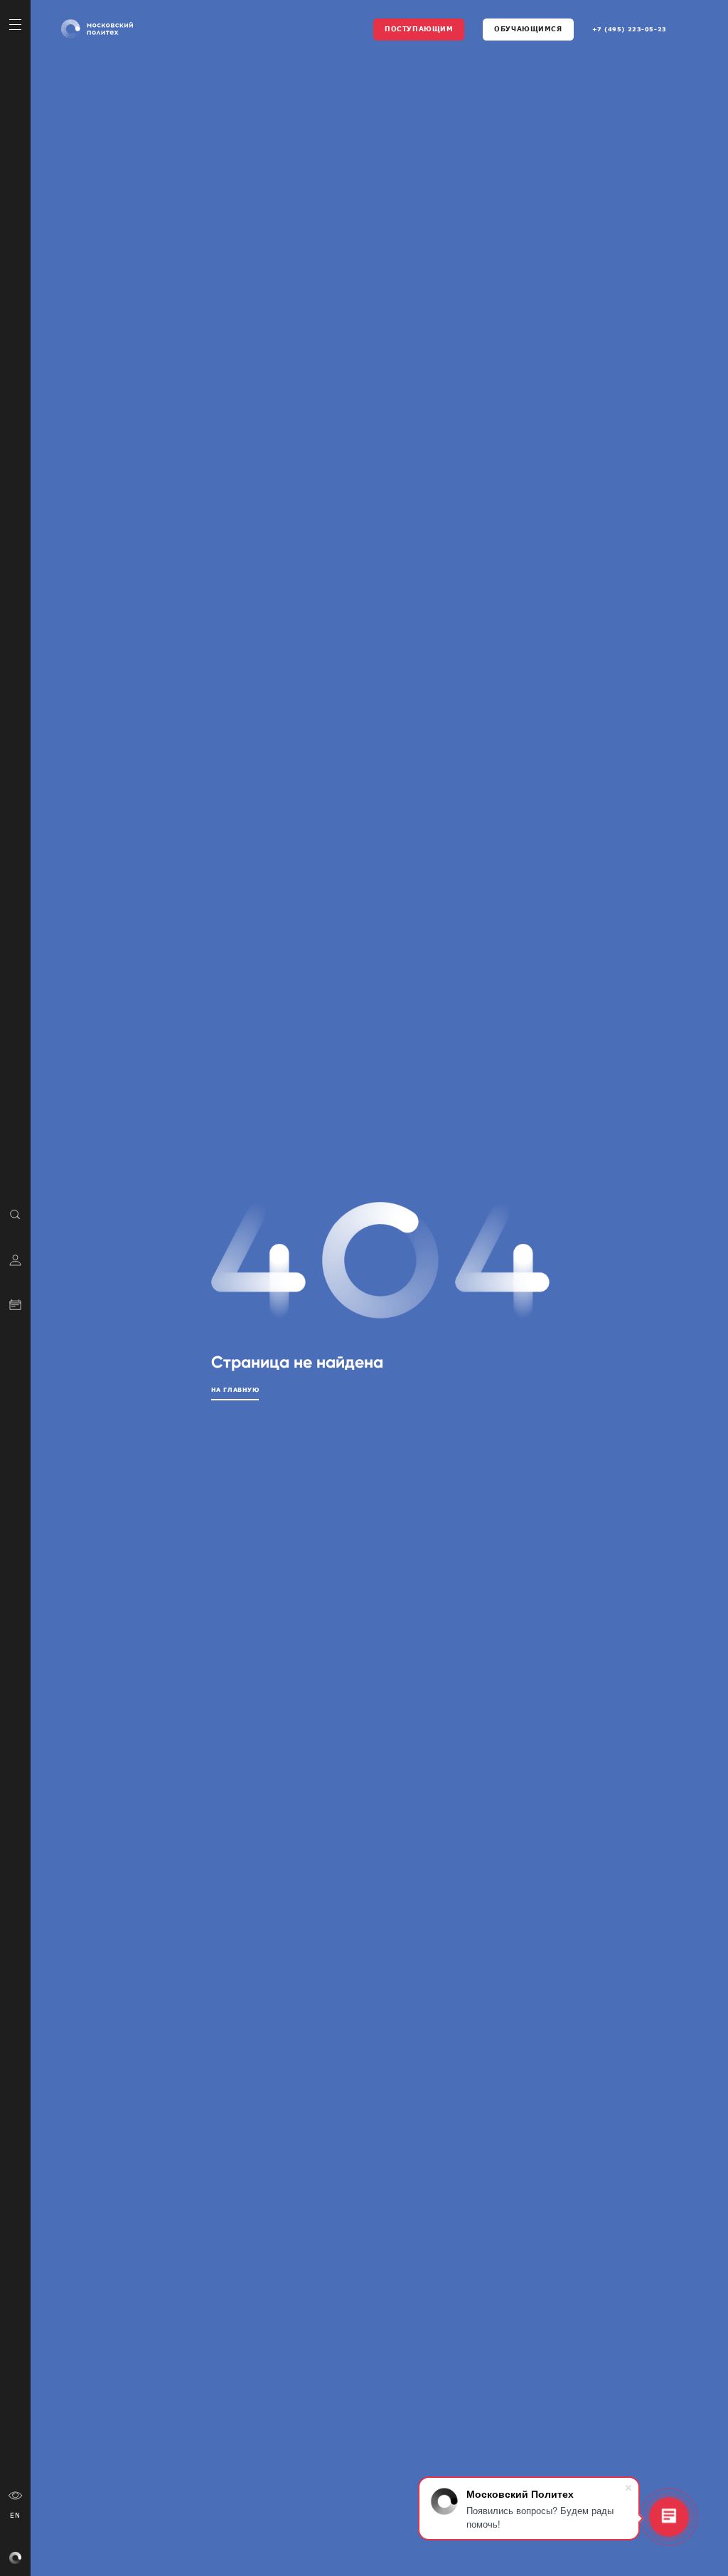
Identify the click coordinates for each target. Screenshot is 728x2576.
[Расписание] (15, 1304)
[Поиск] (15, 1214)
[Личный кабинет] (15, 1259)
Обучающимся (528, 28)
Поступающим (419, 28)
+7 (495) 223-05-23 (630, 29)
